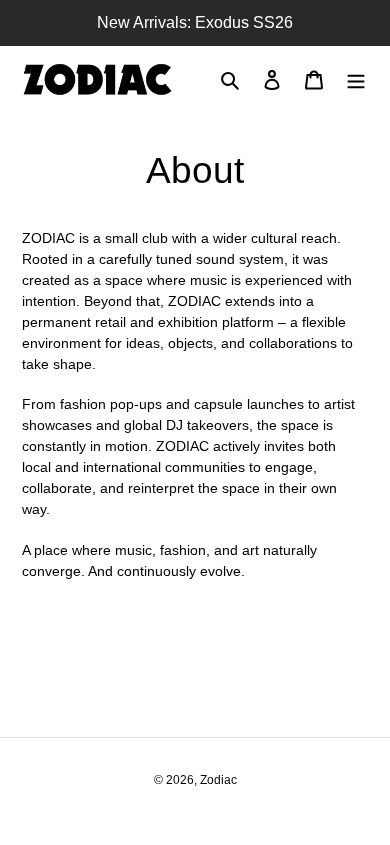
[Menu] (356, 79)
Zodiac (218, 780)
